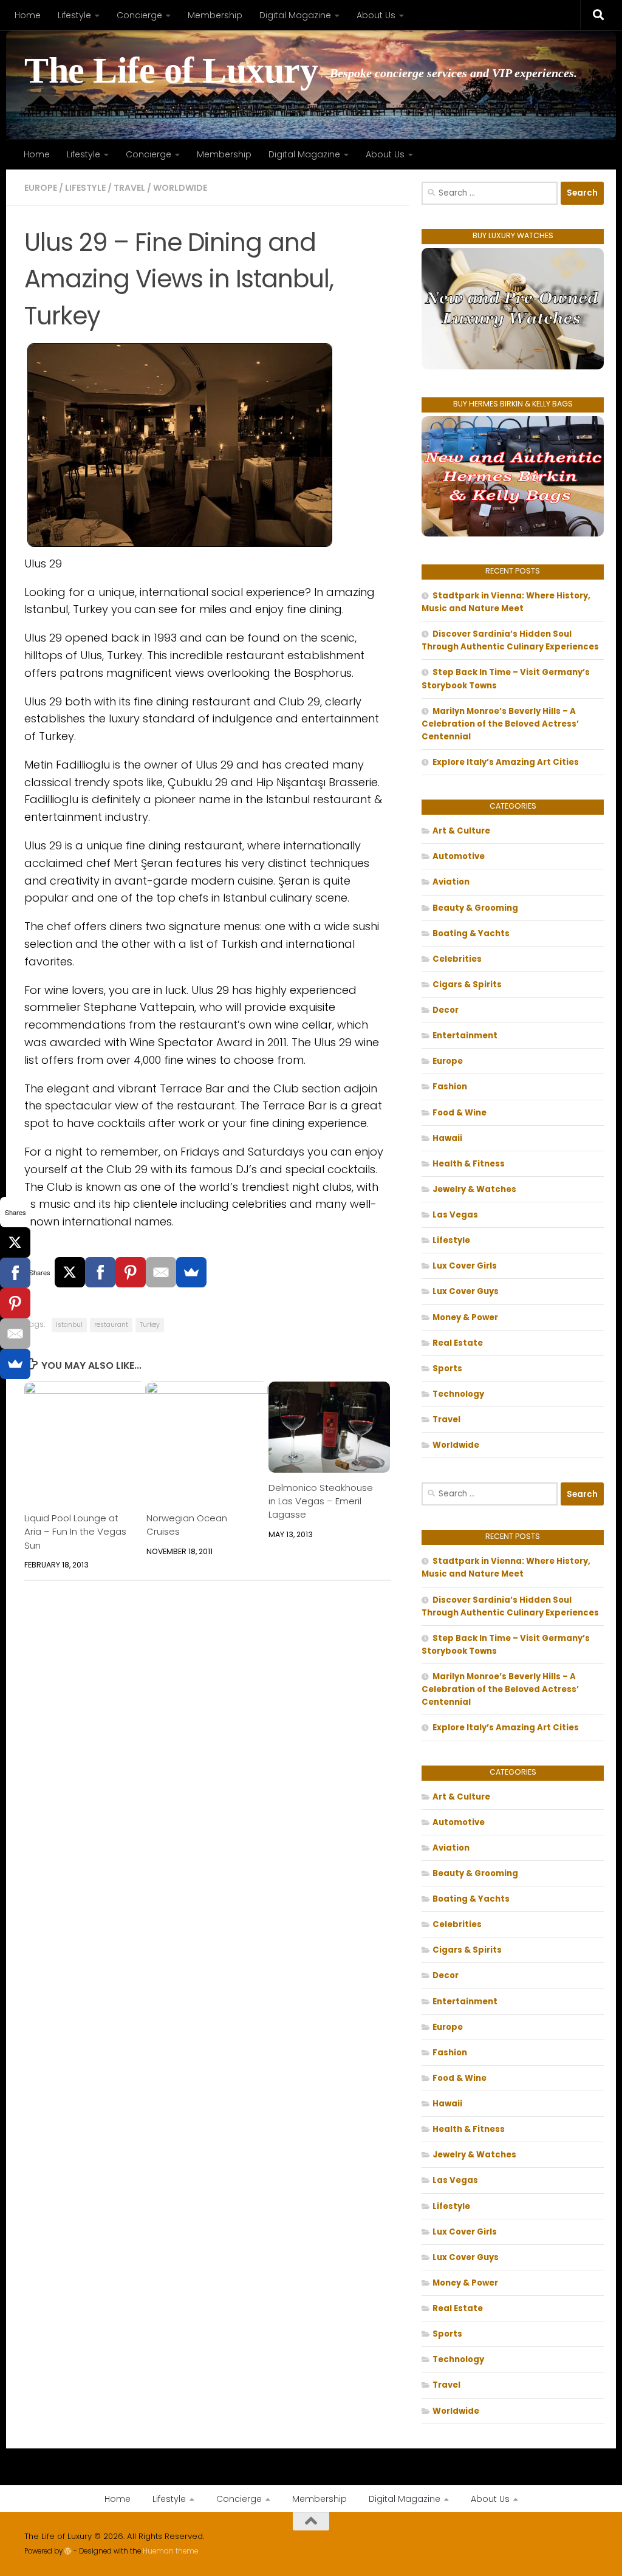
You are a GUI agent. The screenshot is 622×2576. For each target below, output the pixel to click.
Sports (447, 1368)
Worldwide (180, 188)
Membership (215, 15)
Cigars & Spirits (467, 985)
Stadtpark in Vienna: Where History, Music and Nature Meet (506, 602)
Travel (129, 188)
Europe (41, 188)
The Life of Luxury (171, 71)
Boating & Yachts (471, 933)
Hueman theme (170, 2551)
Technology (458, 1394)
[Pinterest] (131, 1272)
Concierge (139, 15)
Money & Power (465, 1317)
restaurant (111, 1325)
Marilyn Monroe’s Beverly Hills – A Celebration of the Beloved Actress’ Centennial (500, 724)
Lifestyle (74, 15)
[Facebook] (100, 1272)
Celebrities (457, 959)
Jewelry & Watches (474, 1189)
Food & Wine (460, 1113)
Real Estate (458, 1343)
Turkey (150, 1325)
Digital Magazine (295, 15)
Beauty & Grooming (475, 908)
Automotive (459, 856)
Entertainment (465, 1036)
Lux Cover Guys (466, 1291)
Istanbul (69, 1325)
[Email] (161, 1272)
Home (28, 15)
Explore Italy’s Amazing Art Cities (506, 762)
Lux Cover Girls (465, 1266)
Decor (446, 1010)
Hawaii (447, 1138)
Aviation (451, 882)
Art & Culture (461, 831)
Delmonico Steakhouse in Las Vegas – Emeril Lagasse (321, 1501)
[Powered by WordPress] (68, 2551)
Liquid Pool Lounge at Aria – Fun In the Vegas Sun (75, 1532)
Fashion (450, 1087)
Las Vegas (455, 1215)
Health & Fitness (469, 1164)
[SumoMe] (191, 1272)
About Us (376, 15)
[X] (70, 1272)
